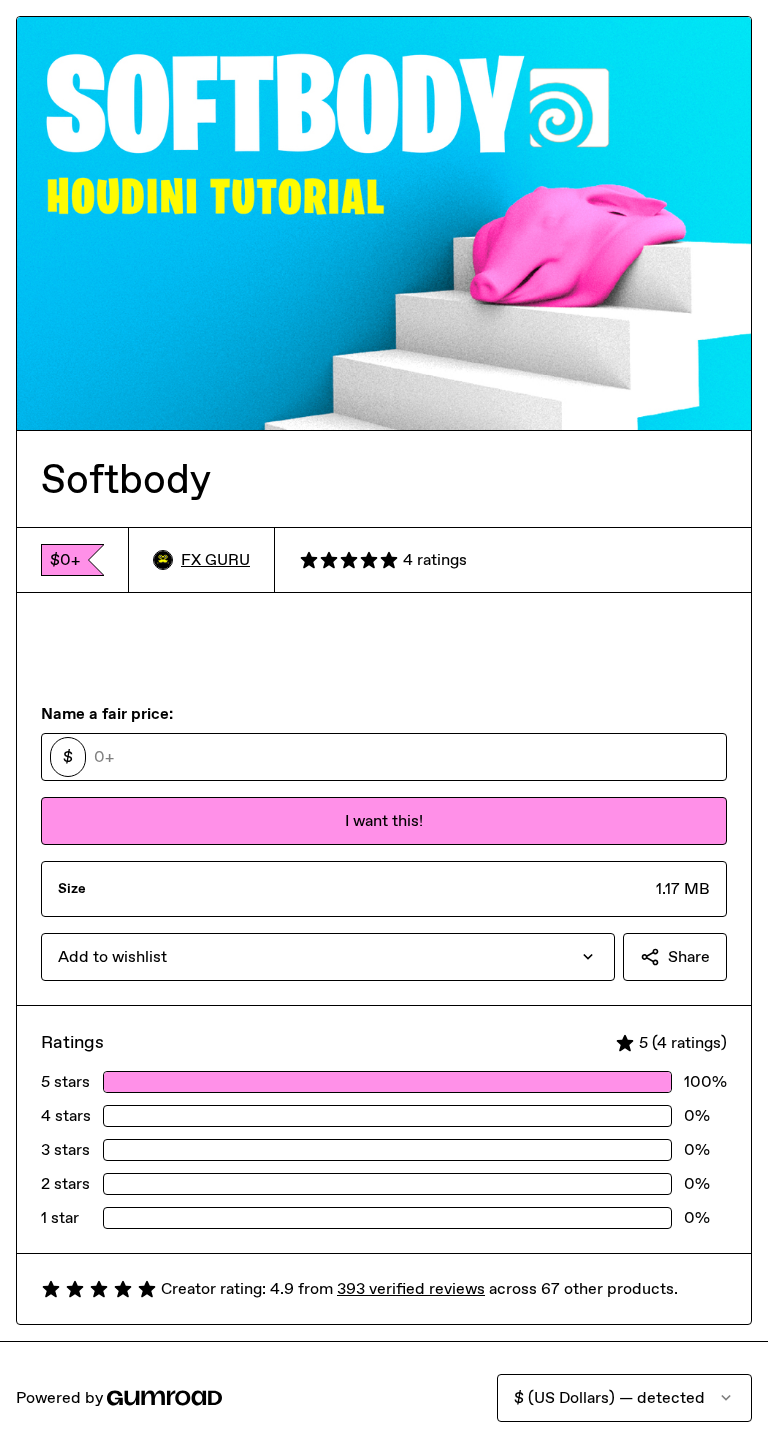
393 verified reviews (411, 1288)
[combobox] (328, 957)
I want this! (384, 820)
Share (689, 956)
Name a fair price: (107, 713)
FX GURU (215, 559)
